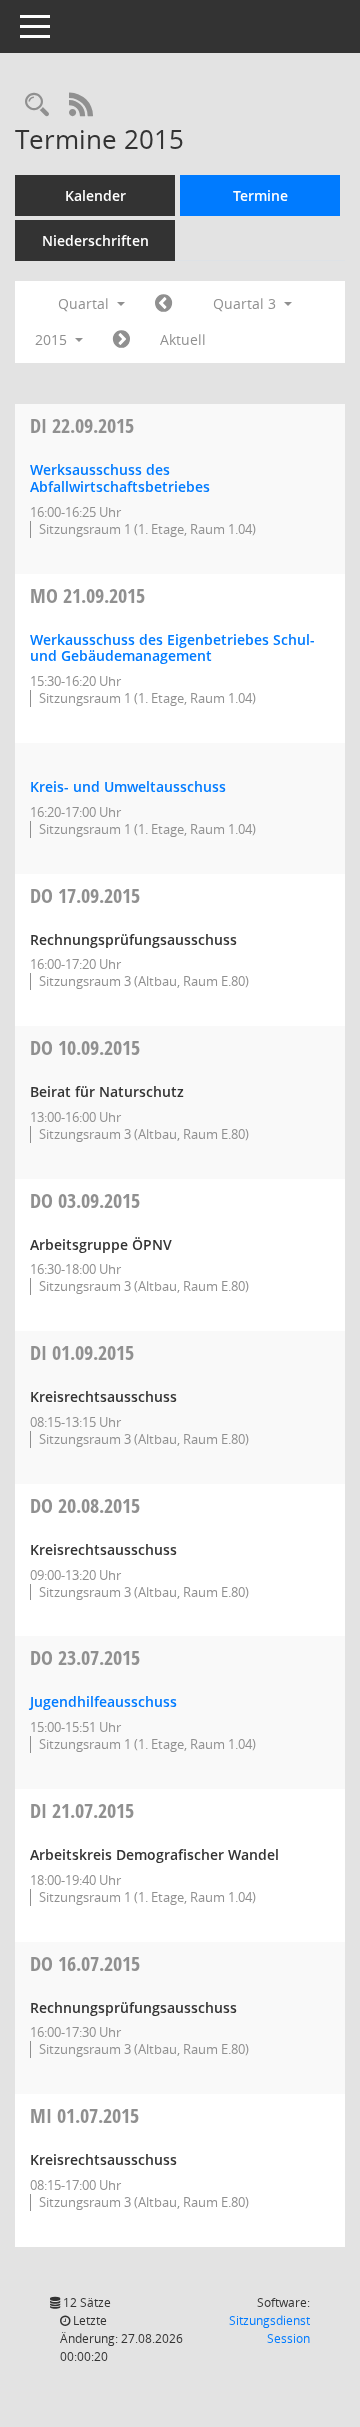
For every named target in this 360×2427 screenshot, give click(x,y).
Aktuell (183, 339)
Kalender (95, 195)
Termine (260, 195)
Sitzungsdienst (269, 2329)
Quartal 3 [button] (246, 303)
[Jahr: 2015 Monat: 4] (163, 304)
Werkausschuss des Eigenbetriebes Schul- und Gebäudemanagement (172, 648)
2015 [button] (53, 339)
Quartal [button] (85, 303)
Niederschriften (95, 240)
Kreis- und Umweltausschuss (128, 786)
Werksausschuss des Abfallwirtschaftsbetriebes (120, 478)
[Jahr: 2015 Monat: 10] (121, 340)
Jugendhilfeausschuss (103, 1701)
